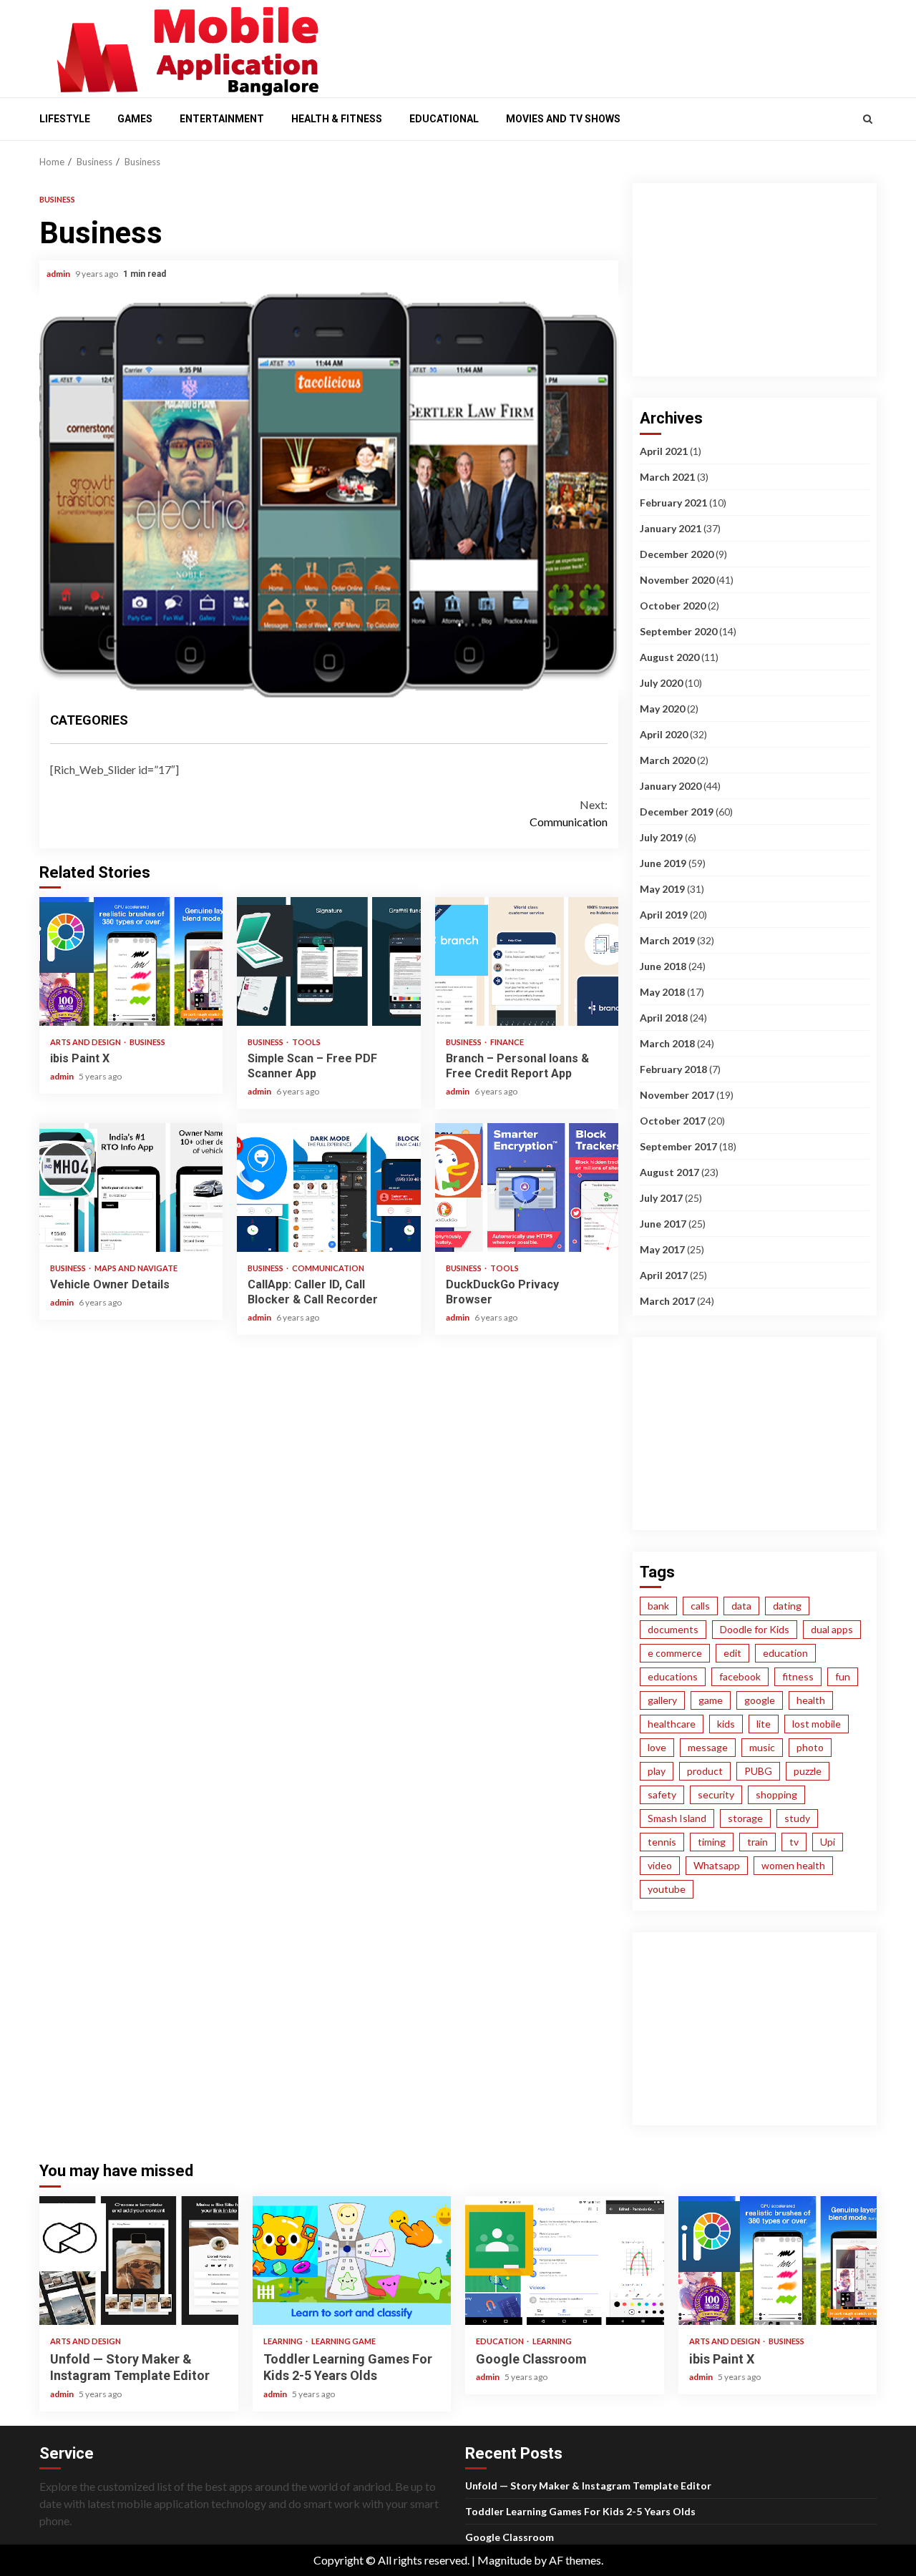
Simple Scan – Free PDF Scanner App (328, 961)
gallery (662, 1700)
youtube (667, 1889)
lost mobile (817, 1724)
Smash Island (677, 1818)
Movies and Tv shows (563, 119)
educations (673, 1676)
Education (501, 2341)
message (708, 1747)
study (797, 1818)
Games (135, 119)
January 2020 (671, 786)
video (660, 1865)
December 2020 (677, 554)
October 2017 (673, 1121)
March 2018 (667, 1043)
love (657, 1747)
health (811, 1700)
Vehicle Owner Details (131, 1187)
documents (673, 1629)
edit (732, 1653)
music (762, 1747)
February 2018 (673, 1069)
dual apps (832, 1629)
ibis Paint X (131, 961)
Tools (306, 1042)
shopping (776, 1794)
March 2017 (667, 1301)
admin (59, 274)
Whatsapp (717, 1865)
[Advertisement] (608, 45)
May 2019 (662, 889)
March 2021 (667, 477)
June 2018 (663, 966)
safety (662, 1794)
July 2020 (661, 683)
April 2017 (664, 1275)
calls (700, 1606)
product (705, 1771)
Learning (284, 2341)
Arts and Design (86, 1042)
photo (810, 1747)
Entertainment (222, 119)
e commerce (675, 1653)
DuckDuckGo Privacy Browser (527, 1187)
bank (658, 1606)
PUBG (758, 1771)
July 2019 (661, 837)
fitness (798, 1676)
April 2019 (664, 915)
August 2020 (669, 657)
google (760, 1700)
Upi (828, 1842)
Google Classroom (565, 2261)
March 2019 (667, 940)
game (711, 1700)
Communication (569, 813)
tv (794, 1842)
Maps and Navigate (136, 1268)
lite (764, 1724)
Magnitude (505, 2560)
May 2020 (662, 709)
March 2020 (667, 760)
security (716, 1794)
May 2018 (662, 992)
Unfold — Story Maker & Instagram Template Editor (139, 2261)
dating (787, 1606)
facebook (740, 1676)
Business (57, 199)
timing (712, 1842)
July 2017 (661, 1198)
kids (726, 1724)
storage (745, 1818)
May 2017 (662, 1249)
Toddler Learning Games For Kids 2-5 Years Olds (352, 2261)
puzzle (808, 1771)
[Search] (868, 119)
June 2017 (663, 1224)
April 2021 (664, 451)
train (757, 1842)
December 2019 (677, 812)
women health (793, 1865)
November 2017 (677, 1095)
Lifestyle (65, 119)
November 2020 (677, 580)
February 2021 (673, 503)
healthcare (672, 1724)
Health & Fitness (337, 119)
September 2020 (678, 631)
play (657, 1771)
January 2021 (671, 528)
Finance (507, 1042)
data (741, 1606)
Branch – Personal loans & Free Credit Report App (527, 961)
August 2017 (669, 1172)
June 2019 (663, 863)
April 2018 (664, 1018)
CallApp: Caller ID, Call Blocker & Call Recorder (328, 1187)
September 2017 (678, 1146)
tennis (662, 1842)
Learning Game (343, 2341)
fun (843, 1676)
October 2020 (673, 606)
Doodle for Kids (755, 1629)
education (785, 1653)
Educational (444, 119)
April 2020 (664, 734)
